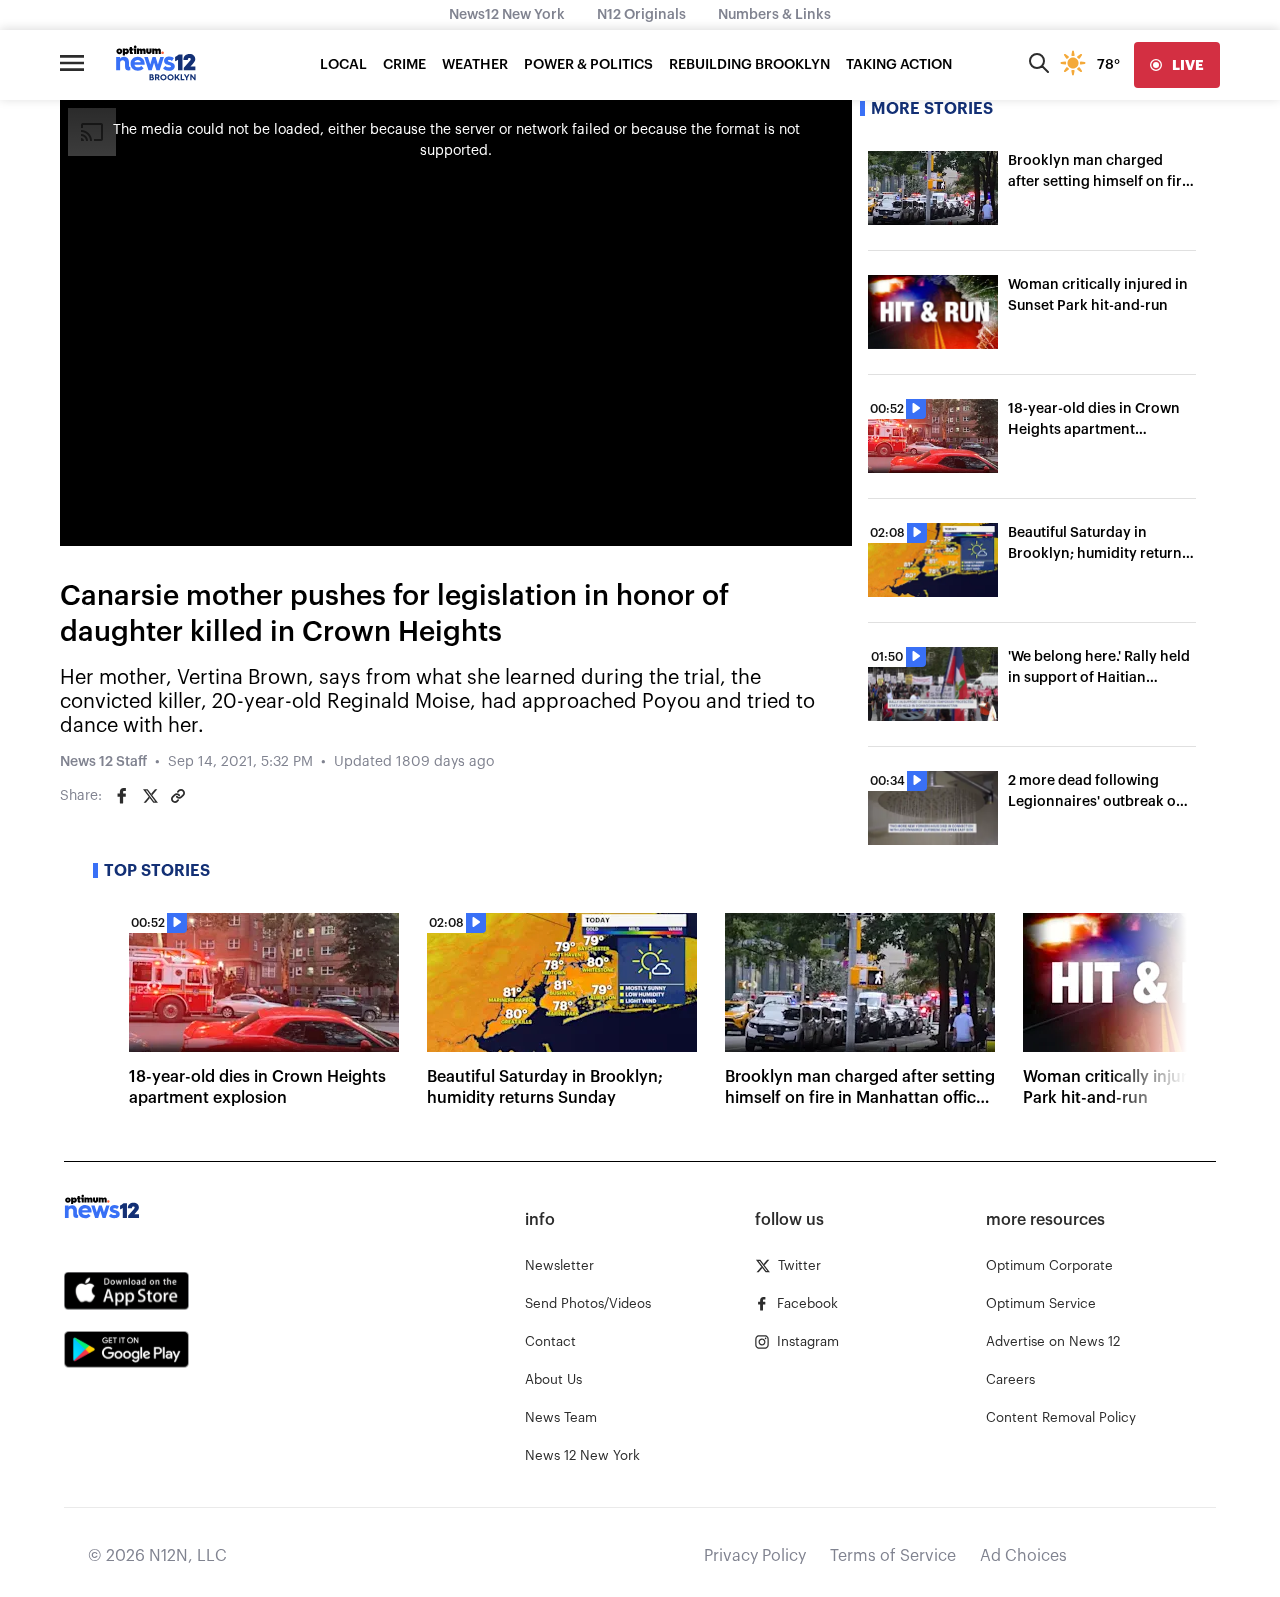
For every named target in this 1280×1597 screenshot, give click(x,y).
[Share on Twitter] (150, 796)
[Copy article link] (178, 796)
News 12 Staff (103, 762)
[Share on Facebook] (122, 796)
